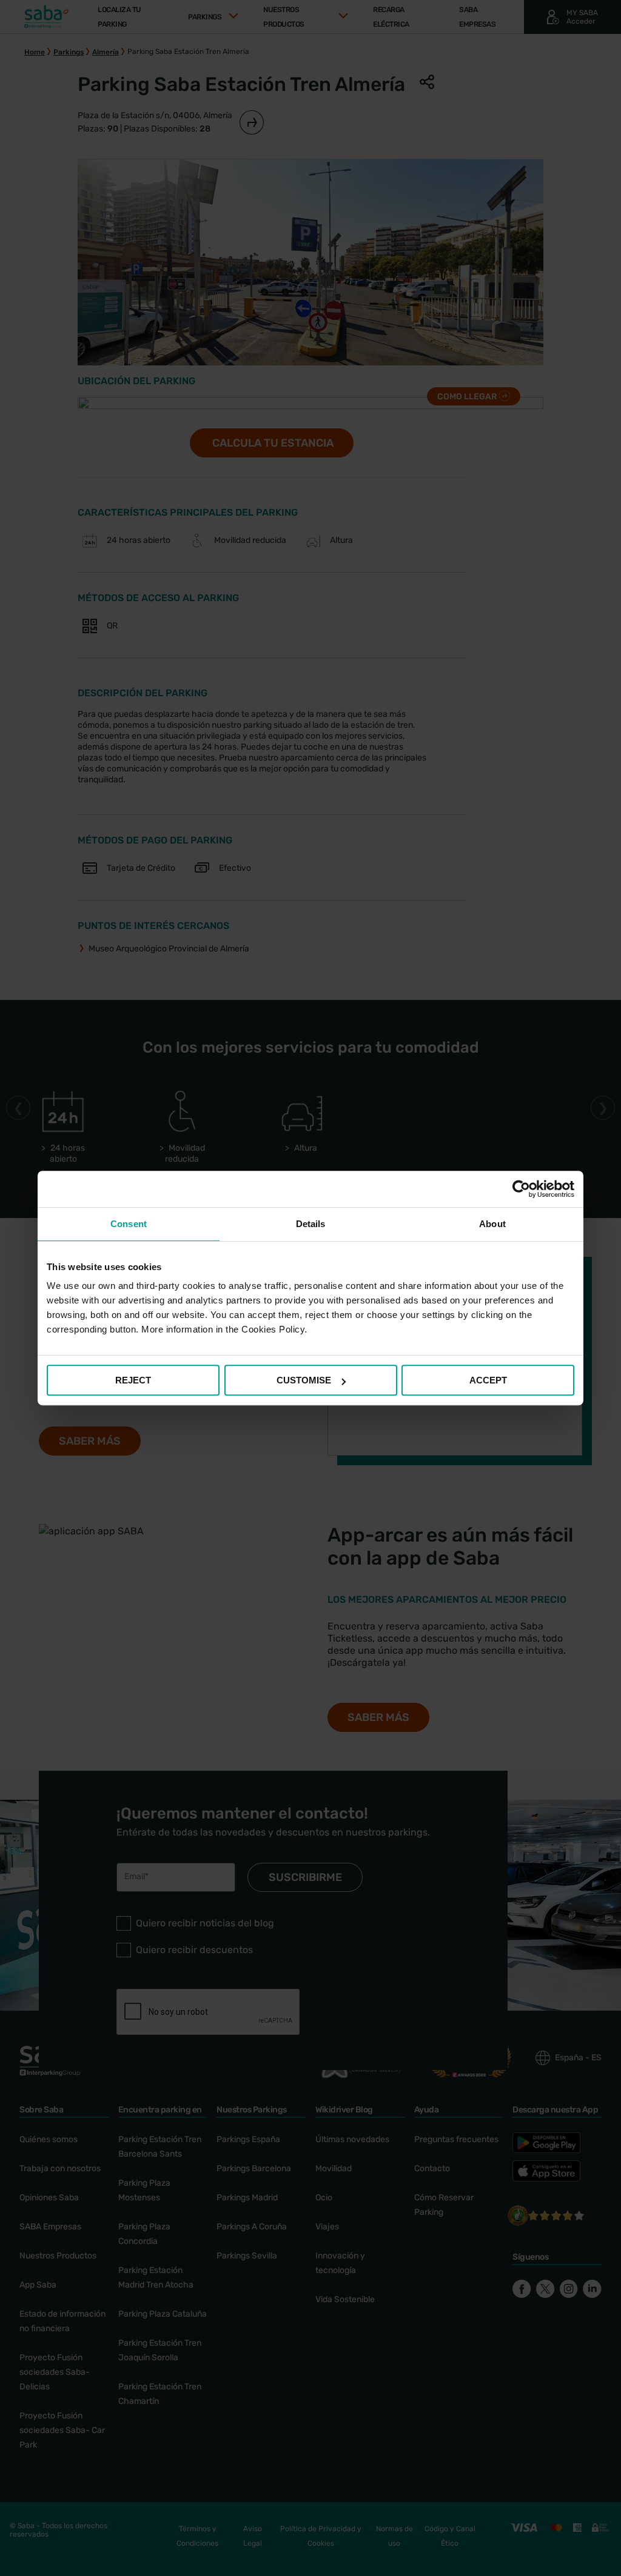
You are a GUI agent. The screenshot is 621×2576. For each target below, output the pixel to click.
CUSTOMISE (304, 1380)
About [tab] (492, 1224)
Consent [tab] (129, 1224)
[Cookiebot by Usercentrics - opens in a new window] (521, 1189)
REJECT (133, 1380)
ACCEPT (488, 1380)
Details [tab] (311, 1224)
